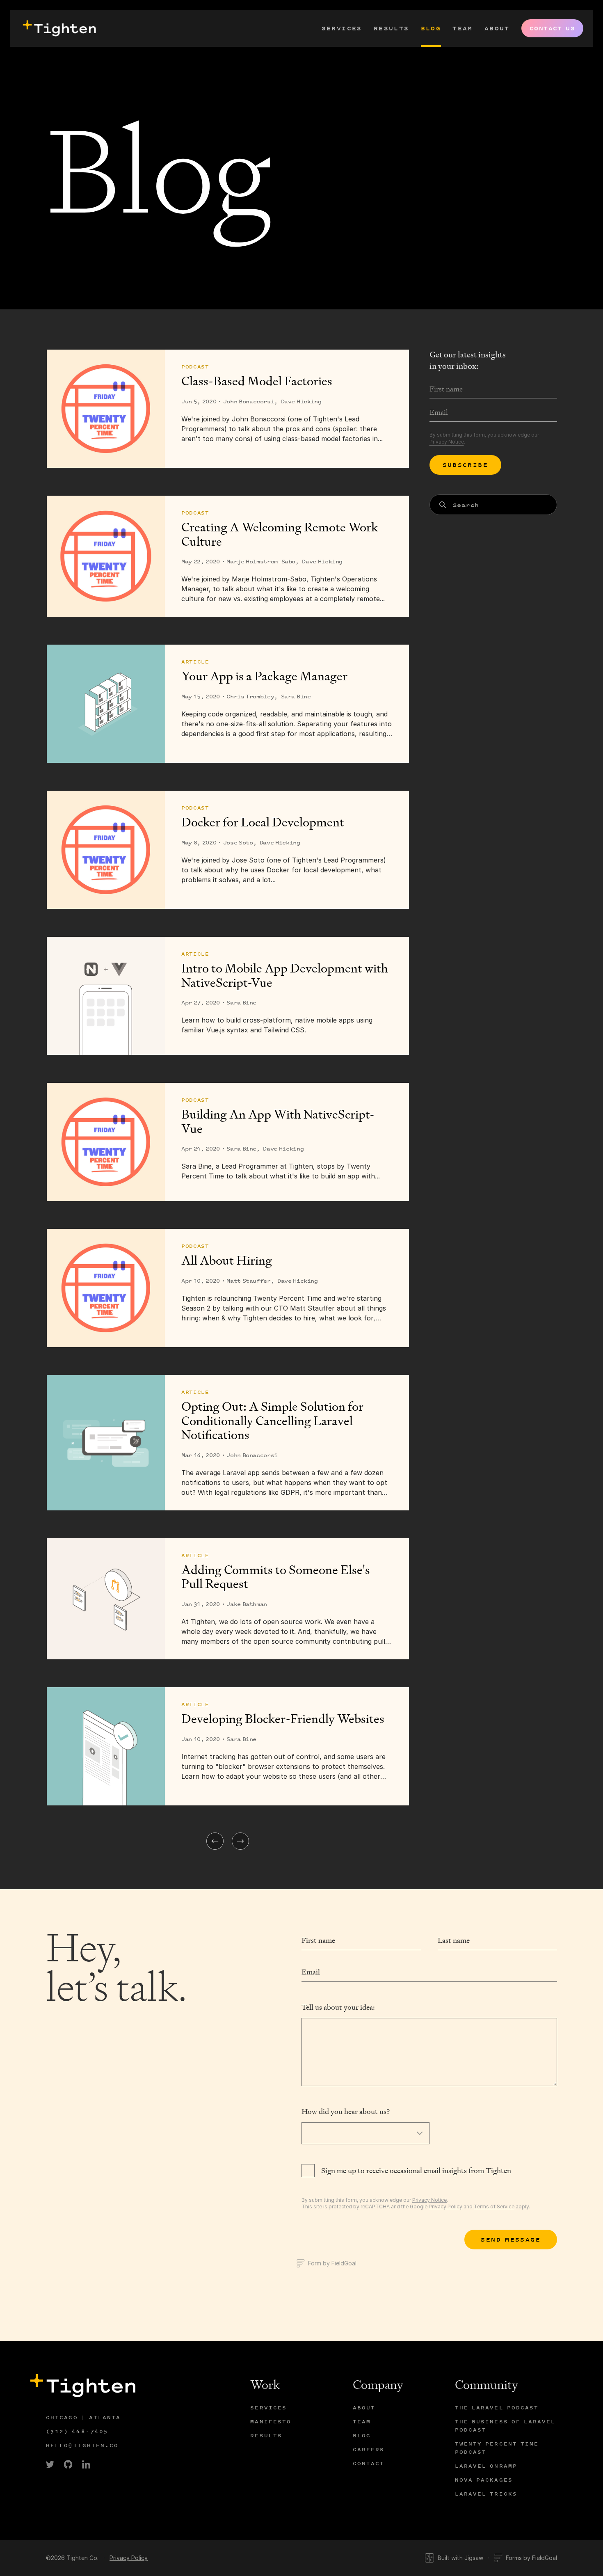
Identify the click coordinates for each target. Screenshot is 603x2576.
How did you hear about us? (346, 2111)
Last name (454, 1940)
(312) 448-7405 (77, 2431)
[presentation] (58, 28)
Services (342, 28)
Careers (369, 2449)
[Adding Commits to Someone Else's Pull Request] (106, 1599)
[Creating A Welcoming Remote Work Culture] (106, 556)
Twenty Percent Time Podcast (497, 2448)
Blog (431, 28)
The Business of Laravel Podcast (505, 2426)
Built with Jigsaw (460, 2558)
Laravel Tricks (486, 2494)
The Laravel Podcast (497, 2408)
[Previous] (215, 1841)
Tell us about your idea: (338, 2007)
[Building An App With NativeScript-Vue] (106, 1142)
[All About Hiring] (106, 1288)
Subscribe (466, 465)
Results (392, 28)
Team (463, 28)
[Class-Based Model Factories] (106, 409)
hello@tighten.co (82, 2445)
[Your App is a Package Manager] (106, 704)
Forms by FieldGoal (531, 2558)
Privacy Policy (445, 2207)
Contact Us (552, 28)
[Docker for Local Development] (106, 850)
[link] (50, 2464)
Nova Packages (484, 2480)
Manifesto (271, 2422)
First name (318, 1940)
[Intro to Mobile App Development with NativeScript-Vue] (106, 996)
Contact (369, 2463)
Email (311, 1972)
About (497, 28)
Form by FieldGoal (332, 2263)
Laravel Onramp (486, 2466)
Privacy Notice (447, 442)
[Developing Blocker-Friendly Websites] (106, 1746)
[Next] (240, 1841)
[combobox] (493, 505)
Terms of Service (494, 2207)
